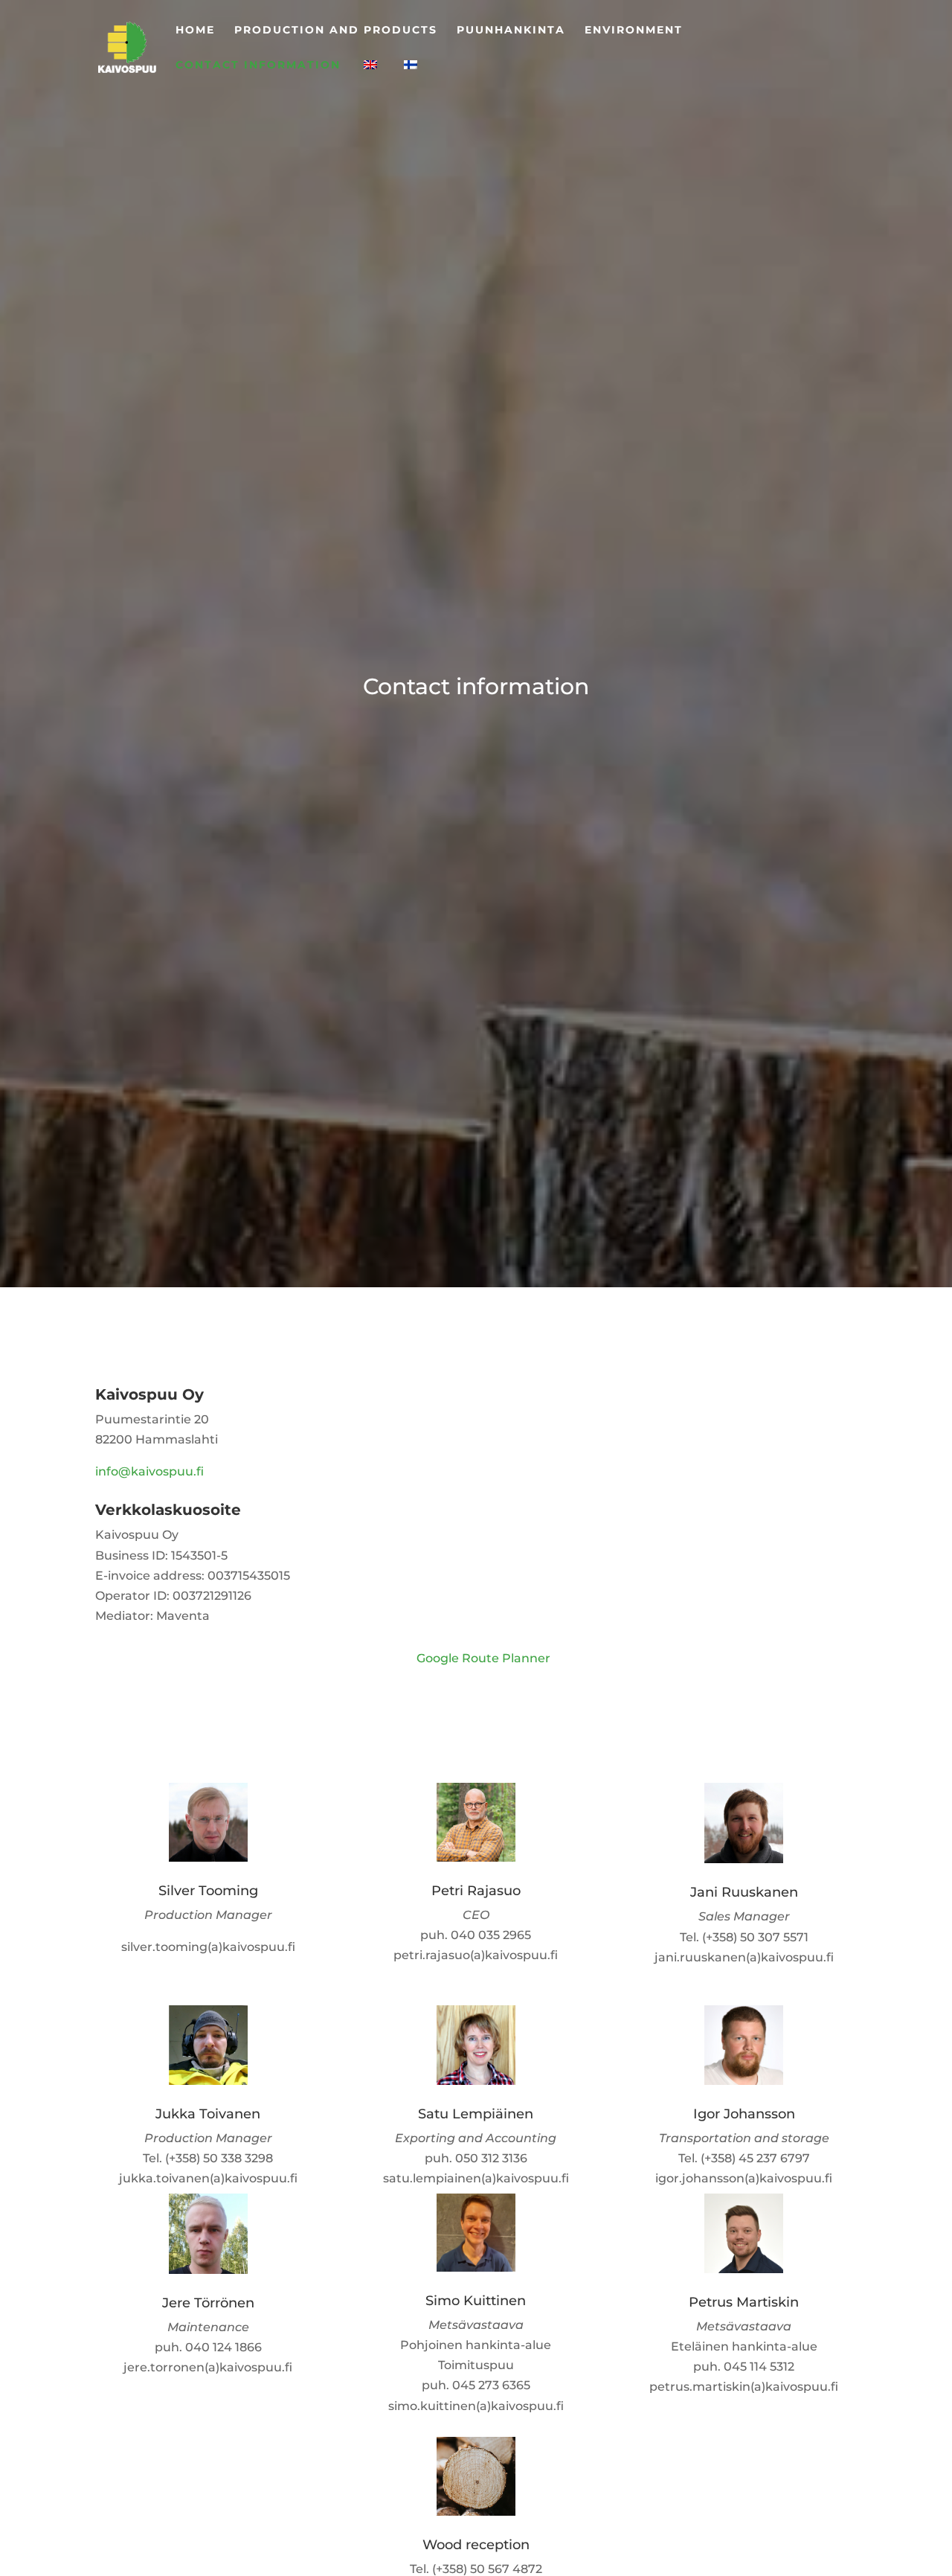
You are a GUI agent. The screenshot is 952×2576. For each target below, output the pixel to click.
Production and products (336, 31)
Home (195, 31)
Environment (634, 31)
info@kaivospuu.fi (149, 1471)
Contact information (258, 65)
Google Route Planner (483, 1658)
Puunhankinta (511, 31)
